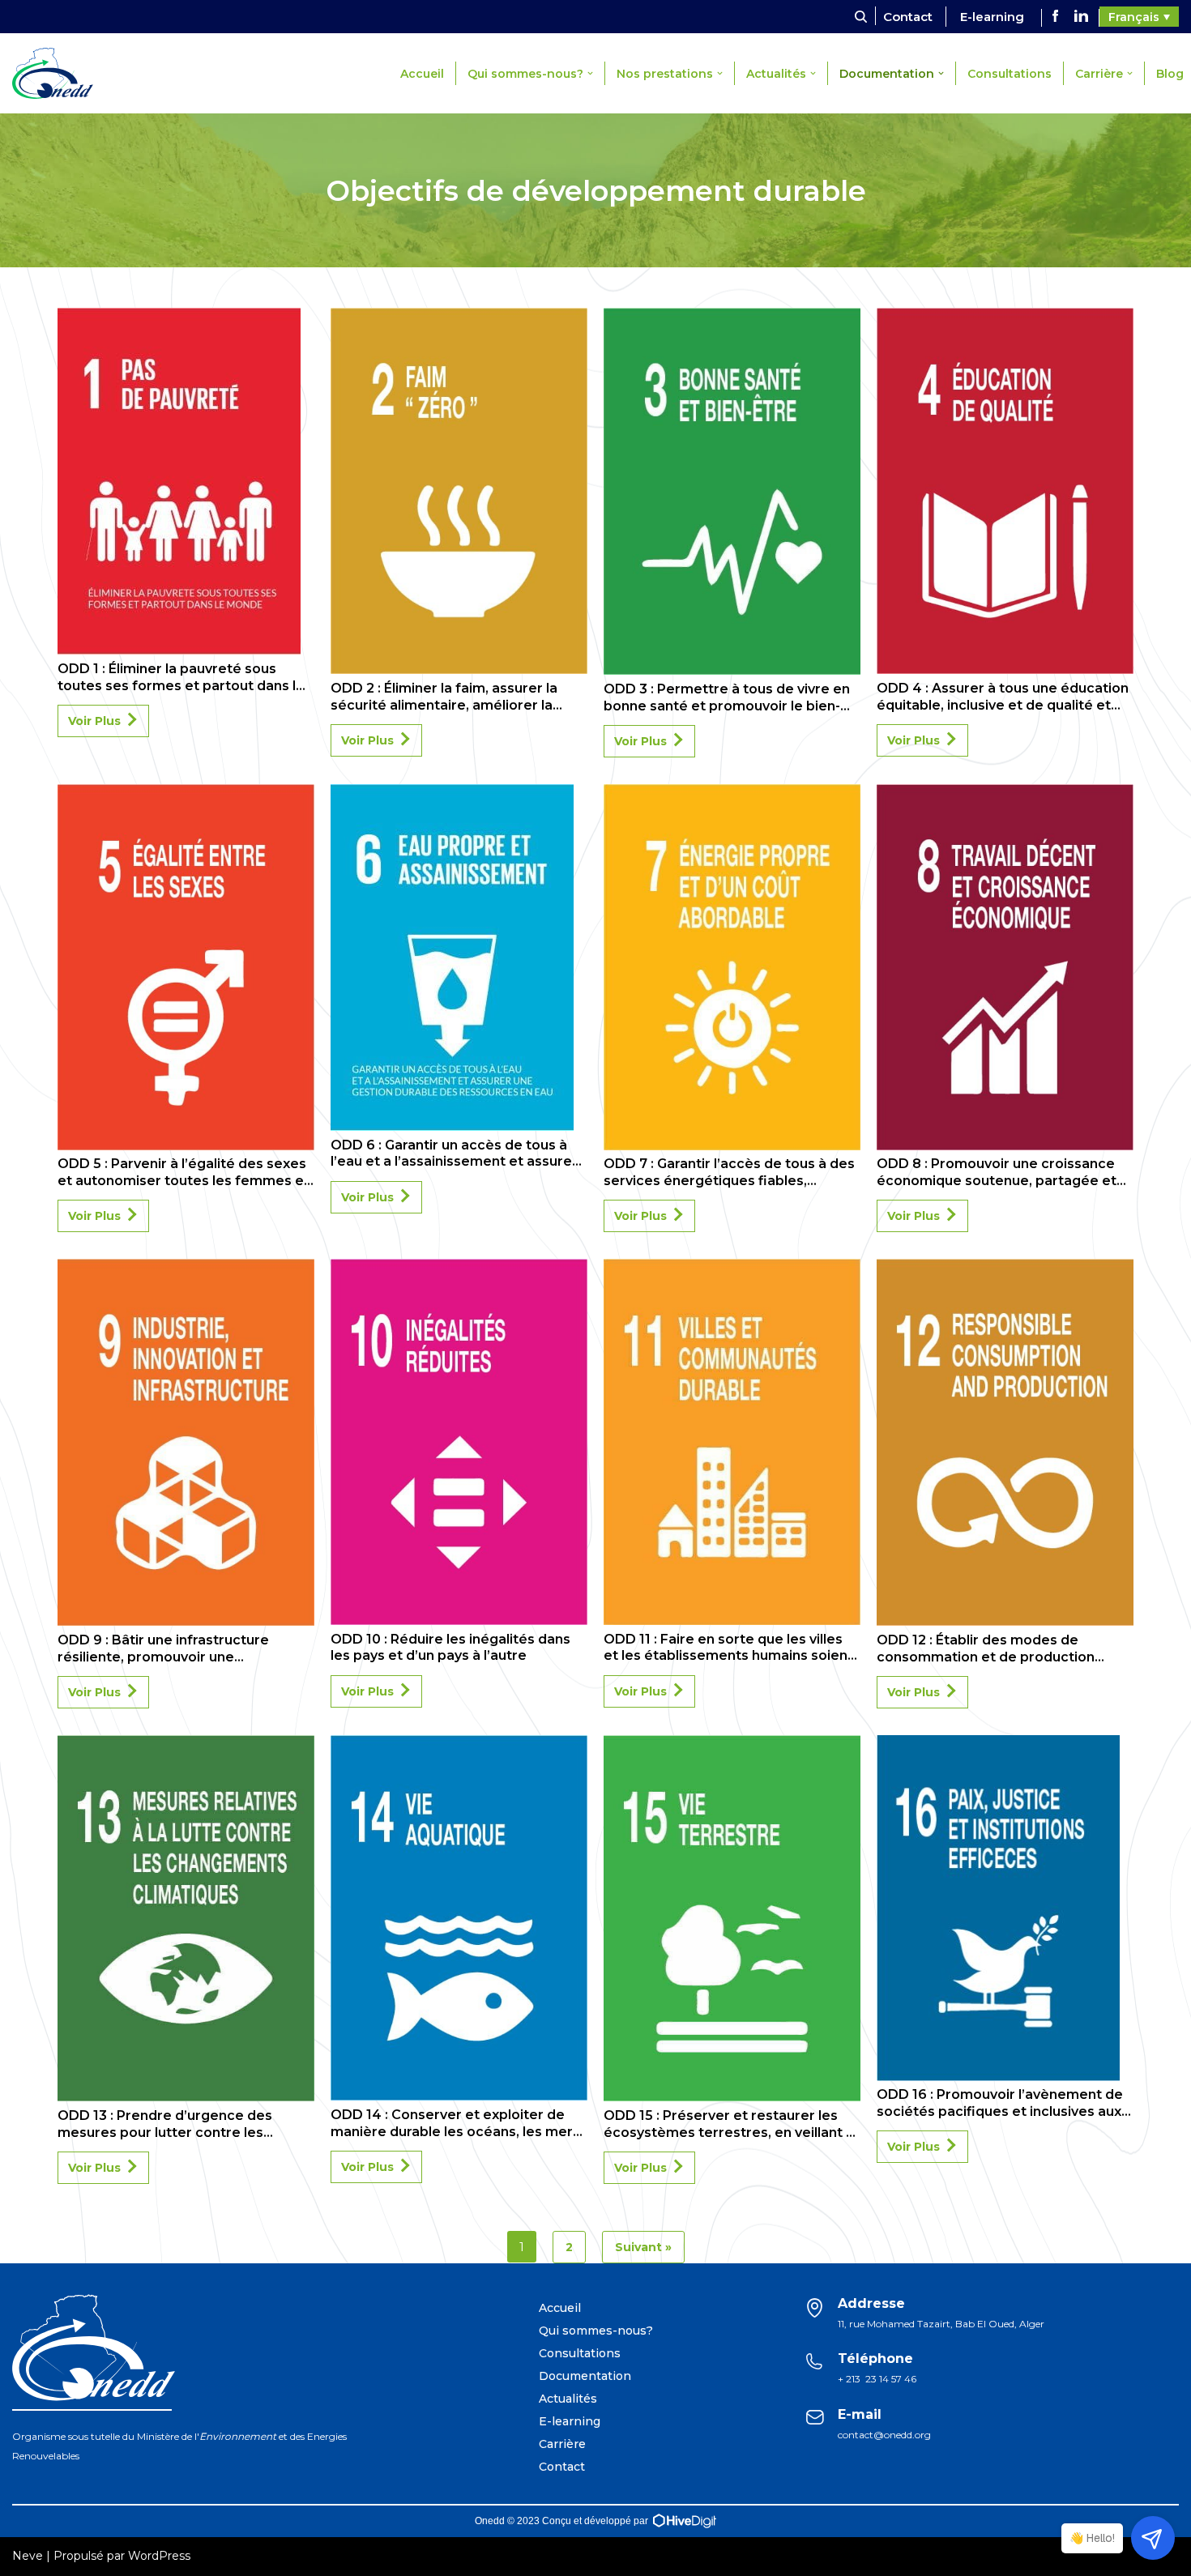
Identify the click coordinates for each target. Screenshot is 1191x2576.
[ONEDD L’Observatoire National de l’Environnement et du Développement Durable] (57, 73)
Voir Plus (94, 721)
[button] (590, 73)
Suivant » (643, 2247)
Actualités (568, 2399)
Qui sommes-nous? (596, 2331)
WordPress (159, 2556)
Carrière (562, 2444)
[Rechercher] (861, 17)
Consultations (1010, 74)
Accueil (422, 74)
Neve (28, 2556)
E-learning (992, 17)
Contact (908, 17)
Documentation (585, 2376)
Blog (1170, 74)
